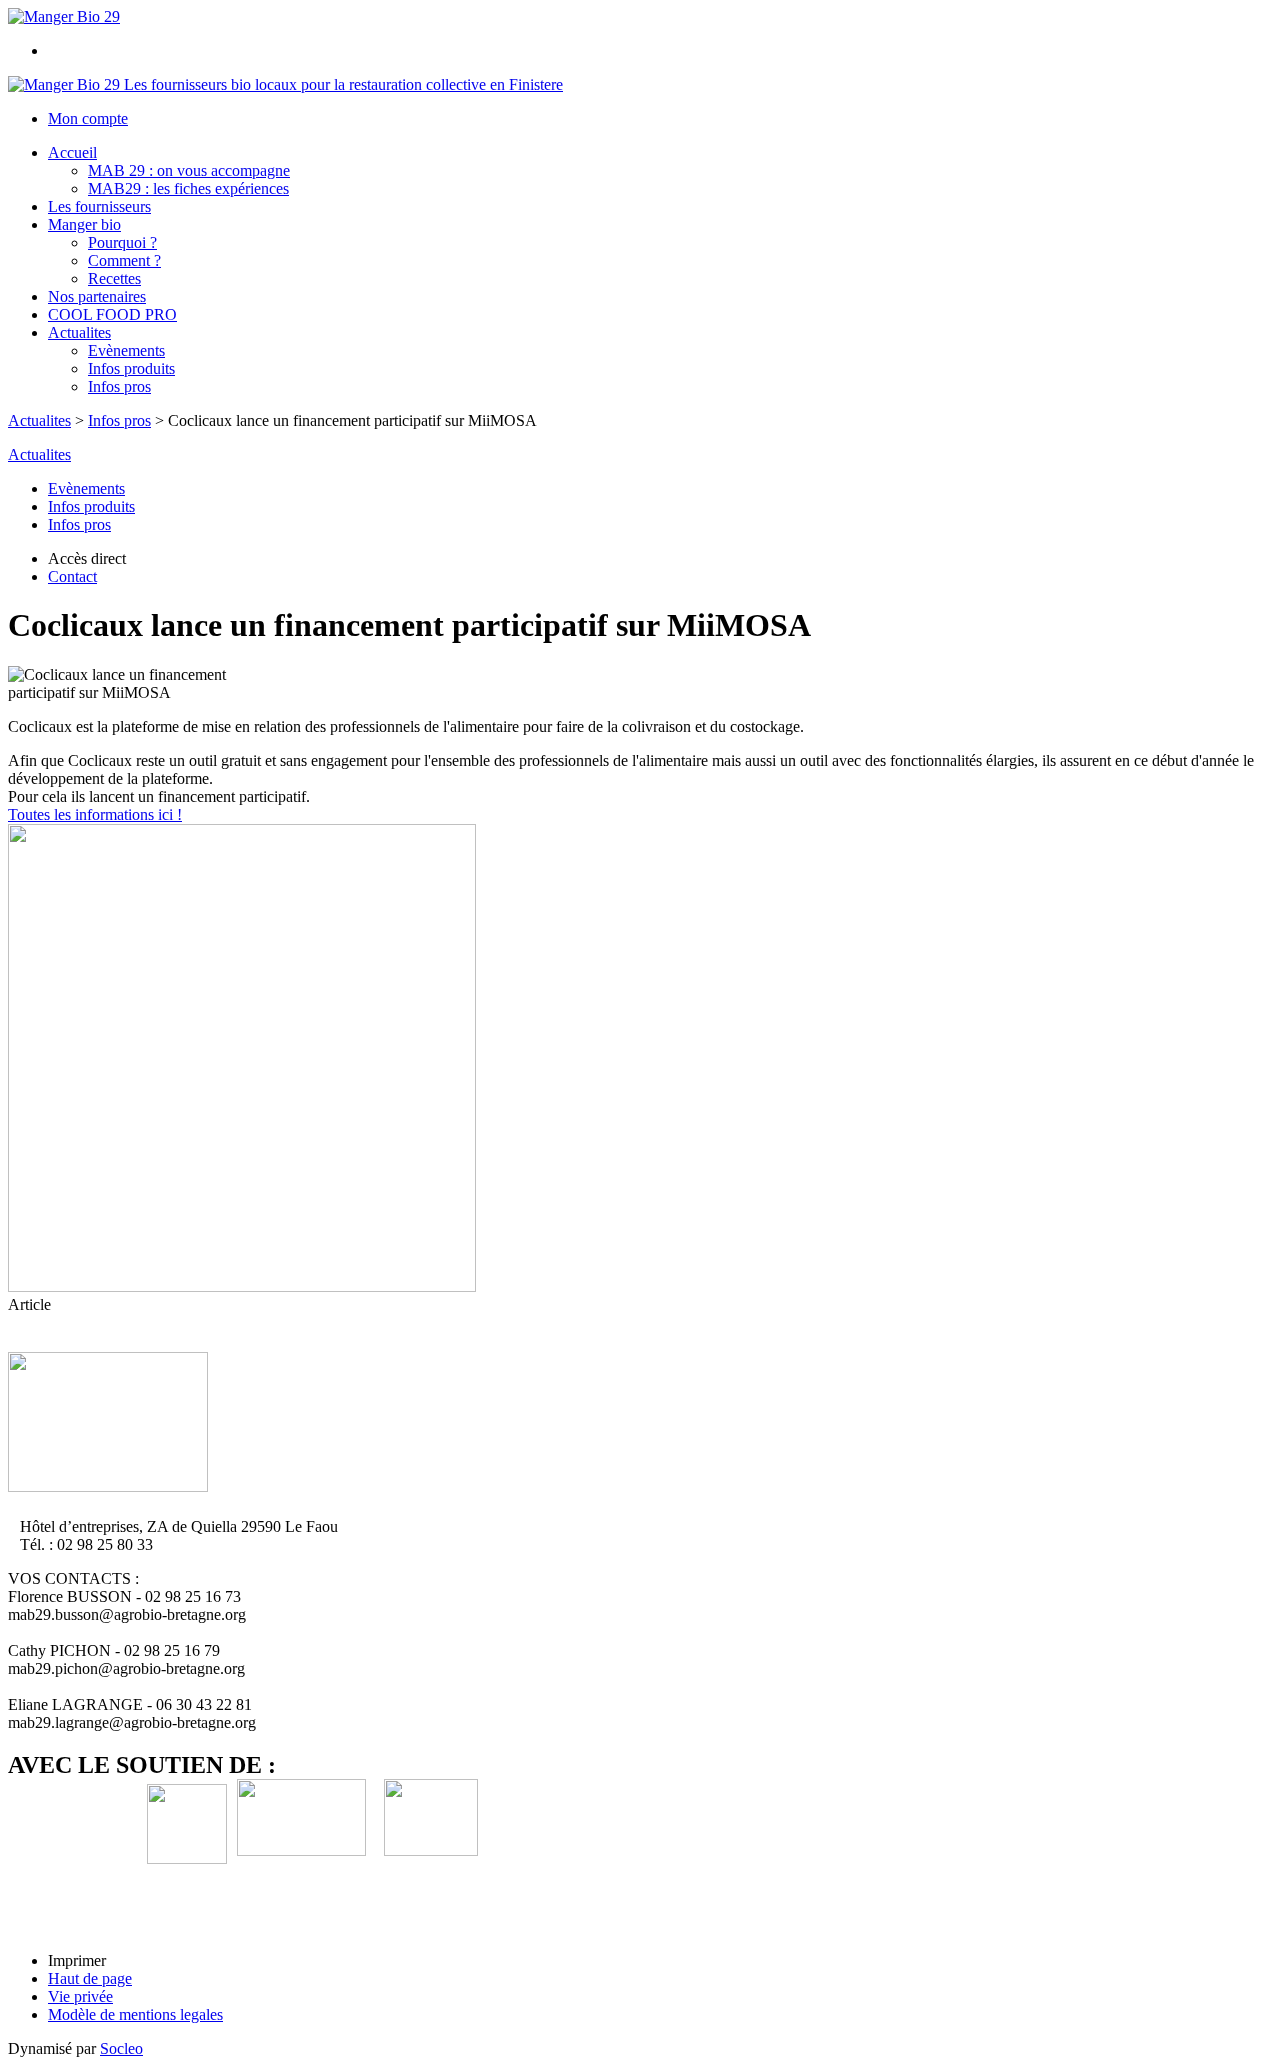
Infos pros (119, 386)
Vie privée (80, 1996)
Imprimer (77, 1960)
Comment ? (124, 260)
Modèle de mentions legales (135, 2014)
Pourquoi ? (122, 242)
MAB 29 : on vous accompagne (189, 170)
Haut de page (90, 1978)
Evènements (126, 350)
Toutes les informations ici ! (95, 814)
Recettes (114, 278)
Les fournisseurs (99, 206)
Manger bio (84, 224)
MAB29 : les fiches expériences (188, 188)
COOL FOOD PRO (112, 314)
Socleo (121, 2048)
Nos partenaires (97, 296)
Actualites (79, 332)
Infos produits (131, 368)
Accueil (72, 152)
